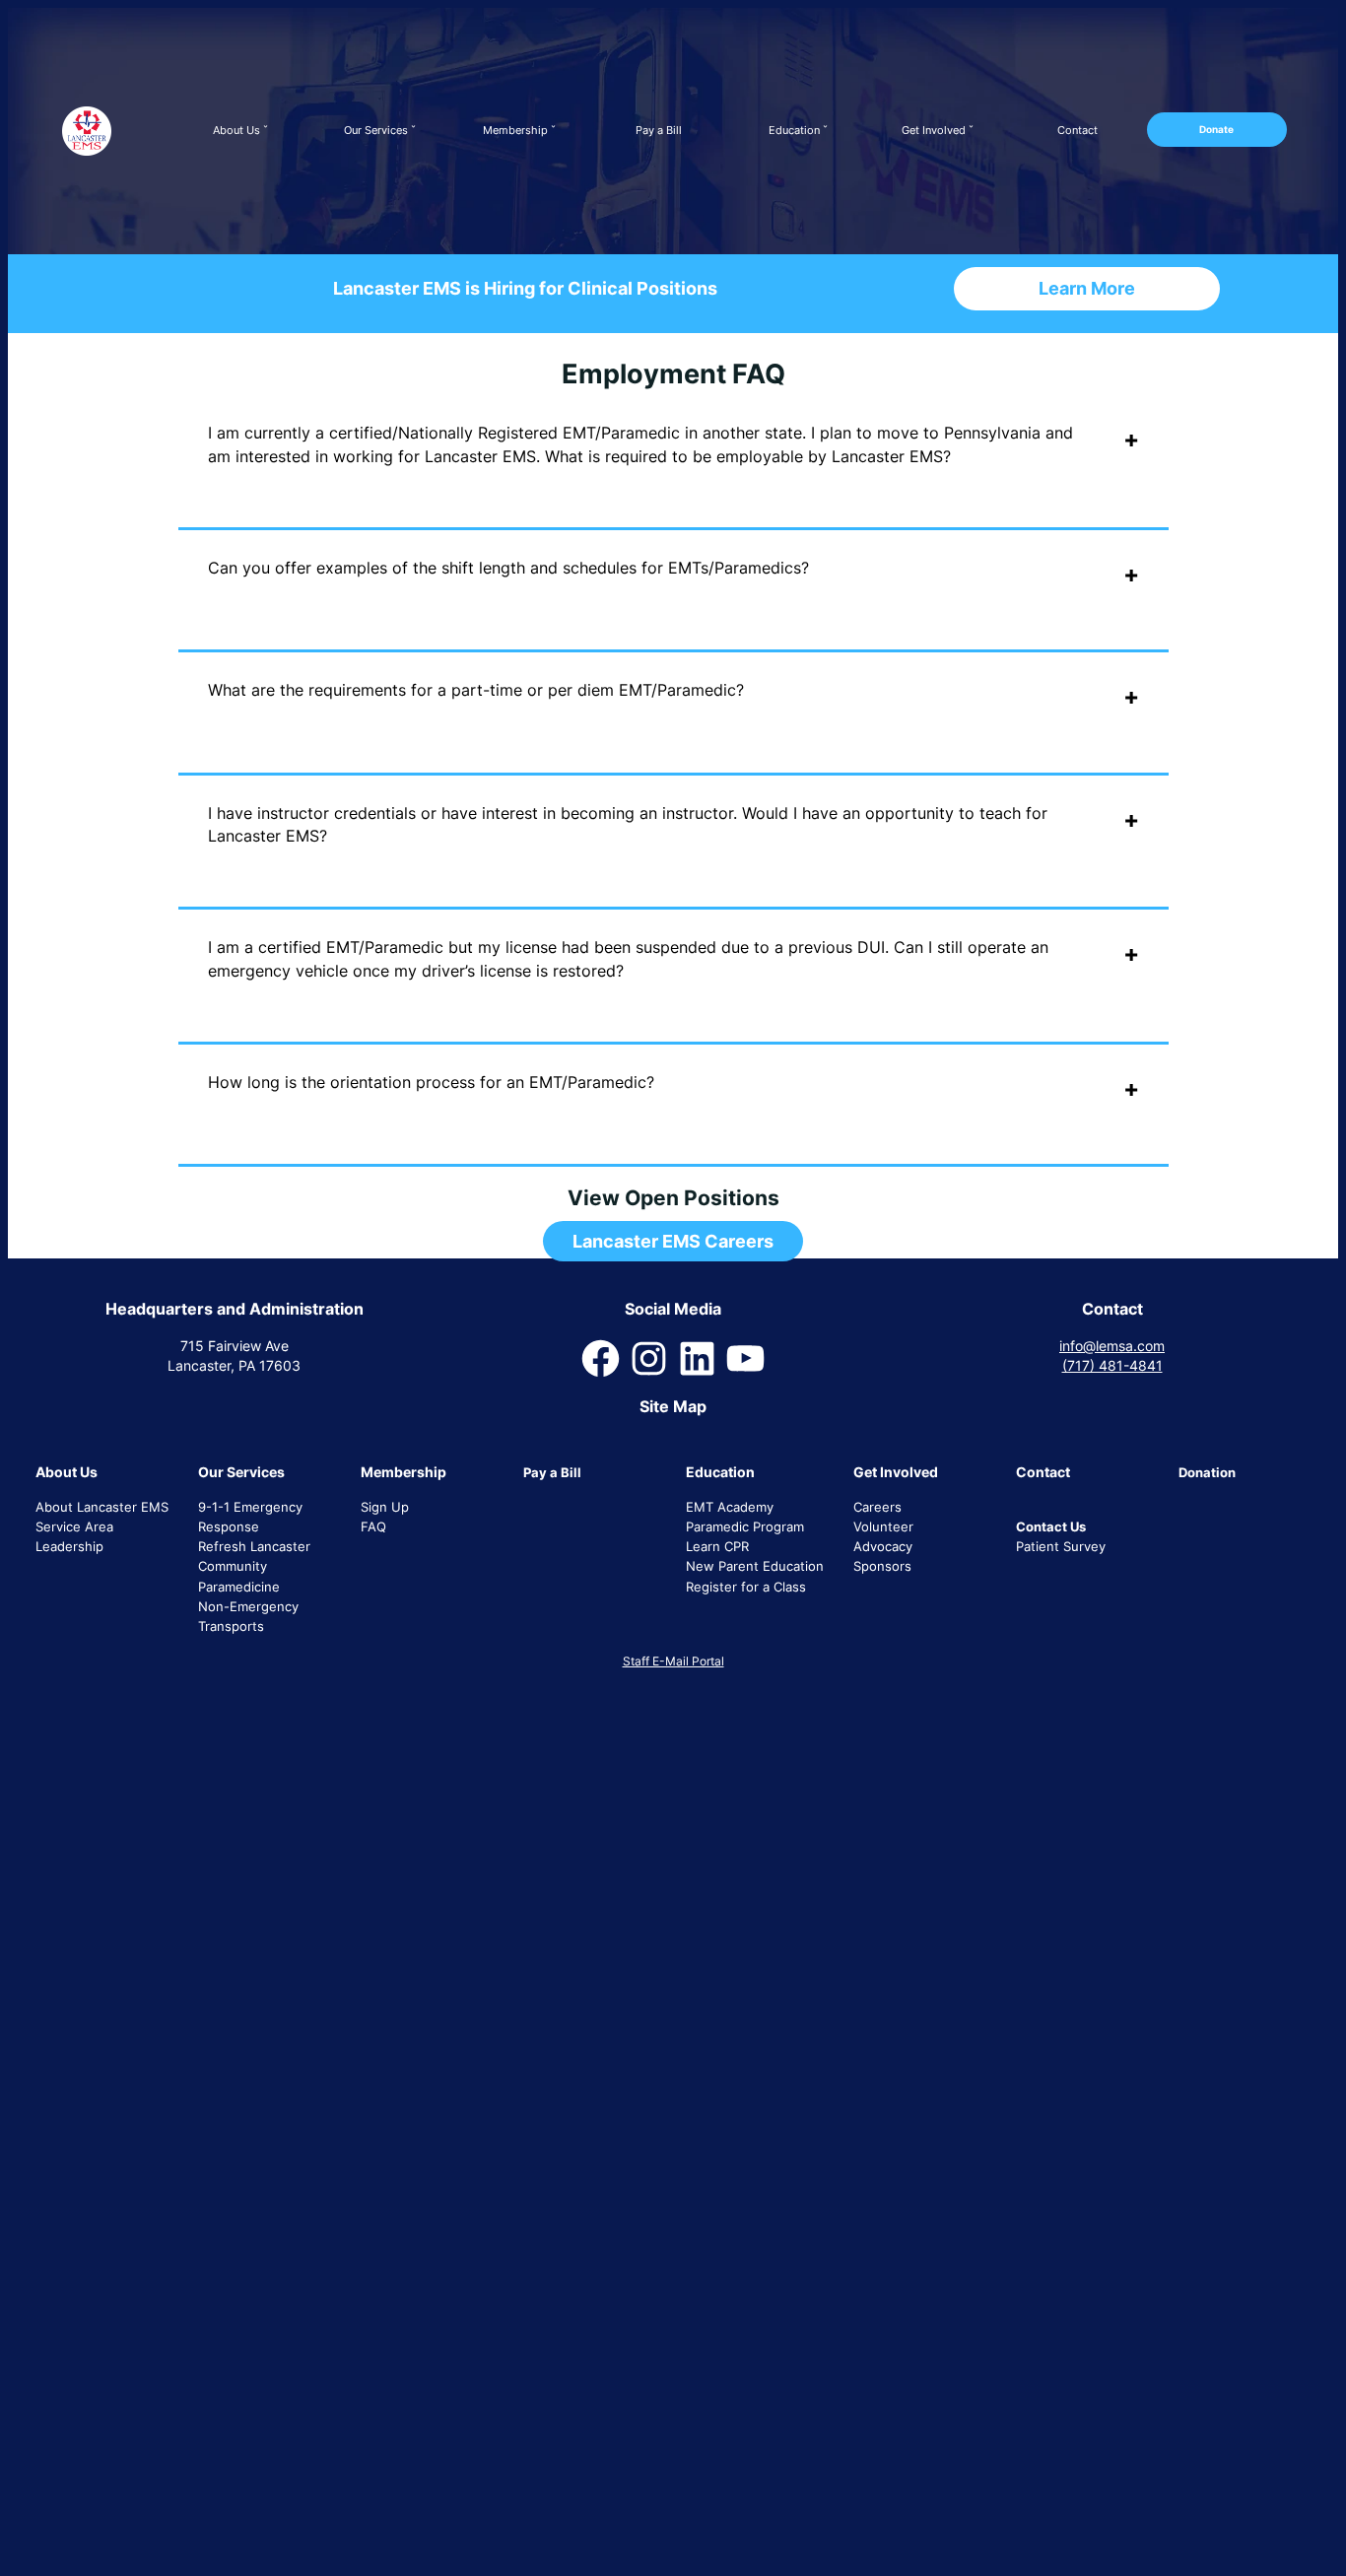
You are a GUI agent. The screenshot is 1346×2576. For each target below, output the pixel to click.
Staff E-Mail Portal (673, 1661)
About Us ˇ (240, 130)
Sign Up (385, 1507)
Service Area (74, 1526)
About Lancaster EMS (102, 1507)
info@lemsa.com (1112, 1346)
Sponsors (882, 1566)
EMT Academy (730, 1507)
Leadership (69, 1546)
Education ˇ (798, 130)
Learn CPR (717, 1546)
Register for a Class (746, 1587)
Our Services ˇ (380, 130)
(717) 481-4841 (1112, 1365)
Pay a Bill (659, 130)
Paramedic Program (745, 1526)
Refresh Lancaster (254, 1546)
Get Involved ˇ (938, 130)
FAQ (373, 1526)
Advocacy (883, 1546)
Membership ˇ (519, 130)
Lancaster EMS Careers (673, 1241)
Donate (1216, 129)
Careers (877, 1507)
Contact (1077, 130)
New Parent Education (755, 1566)
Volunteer (883, 1526)
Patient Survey (1061, 1546)
